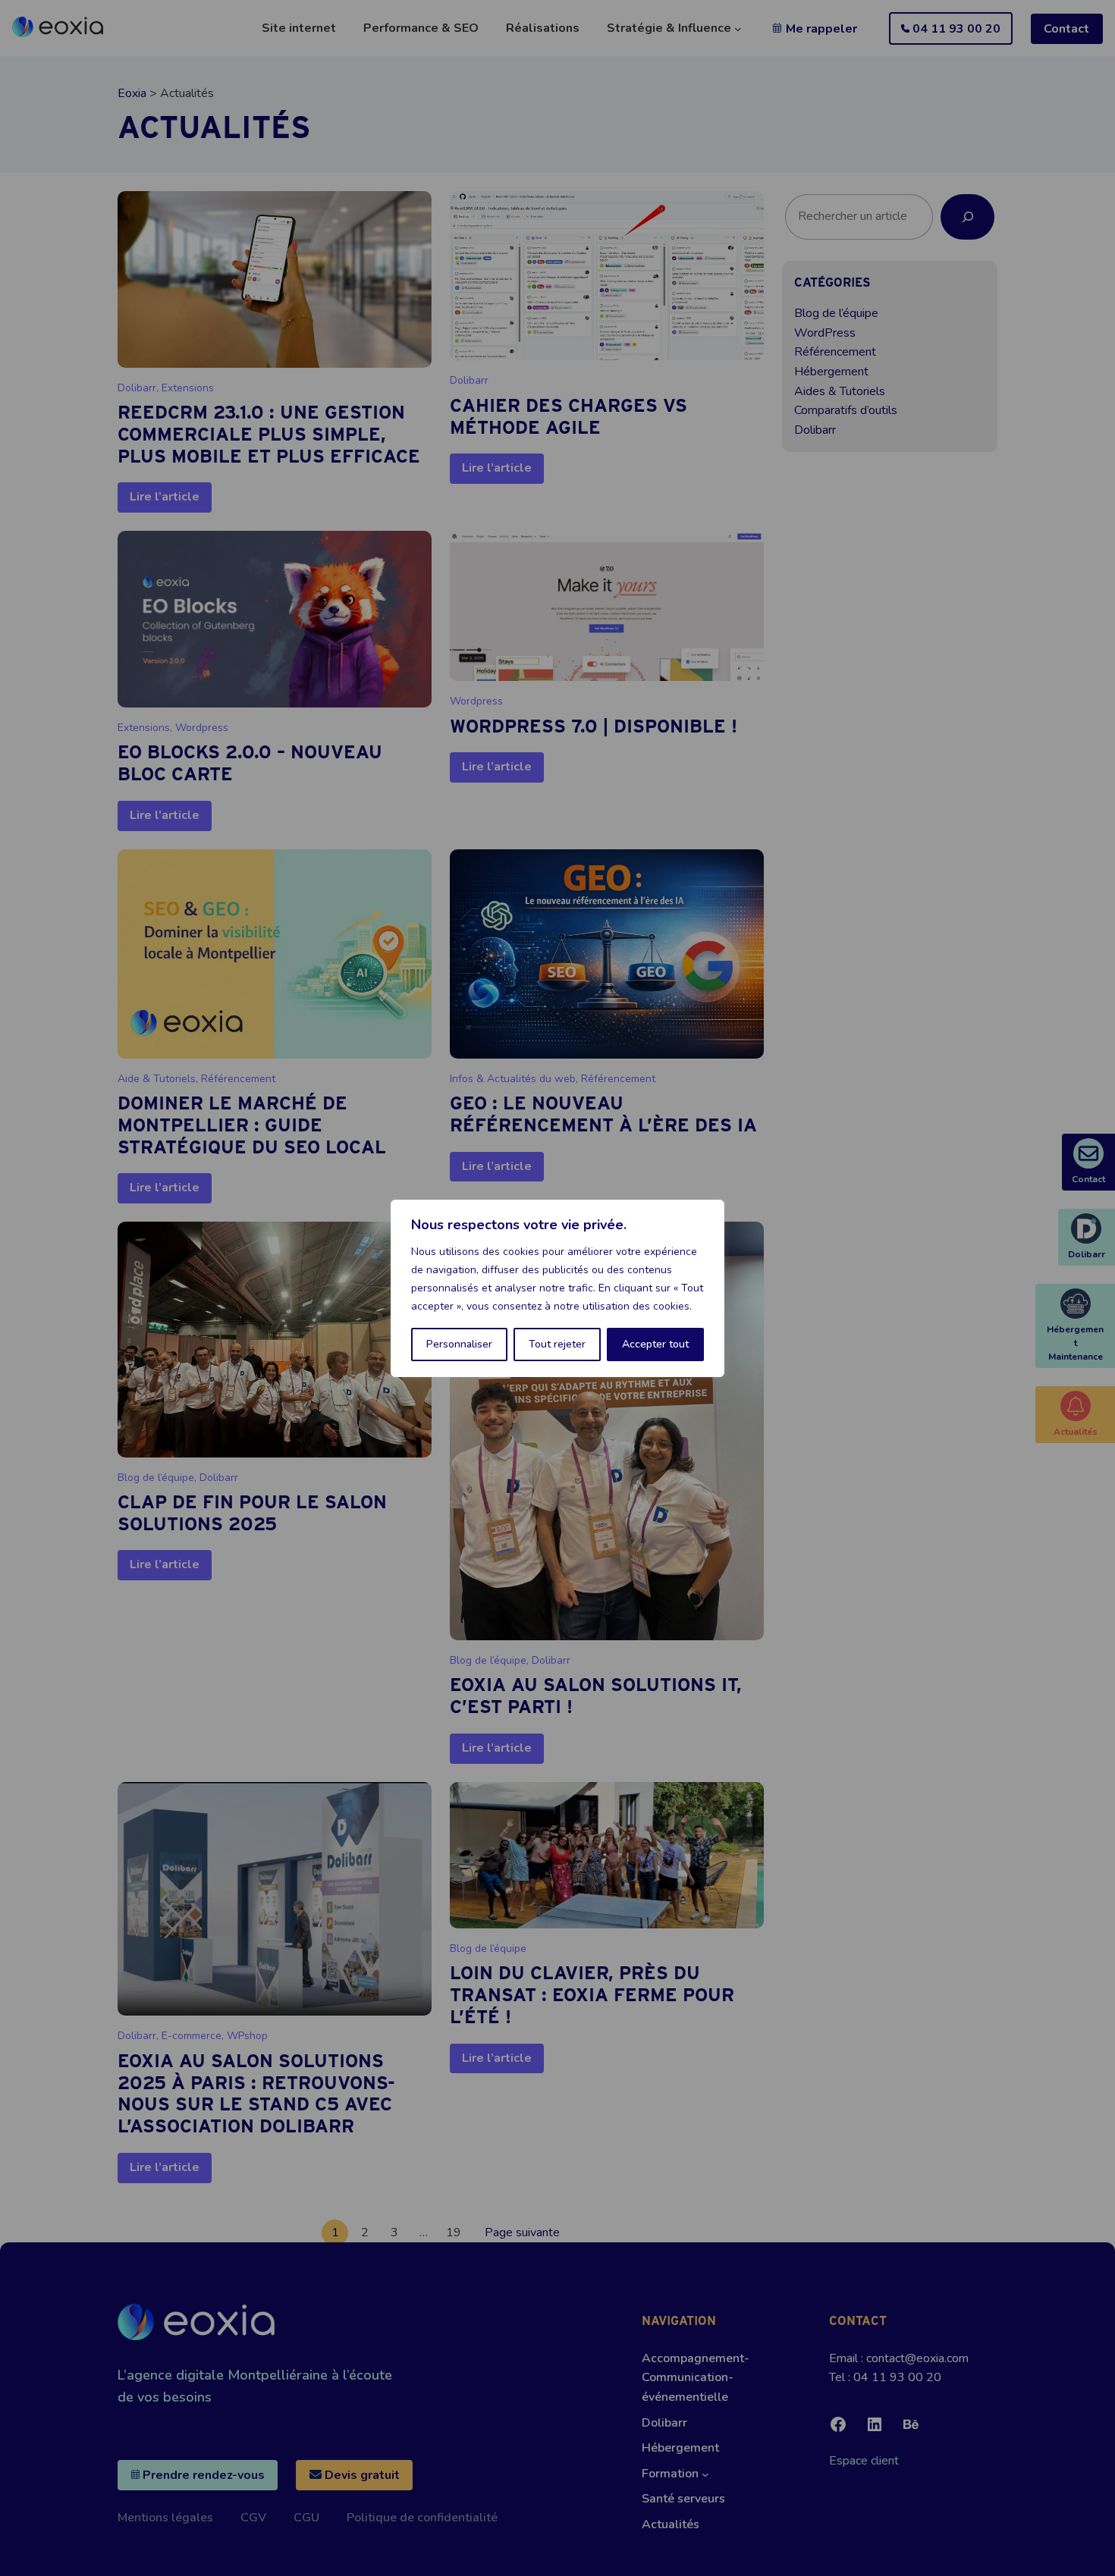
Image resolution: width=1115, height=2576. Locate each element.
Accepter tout (655, 1344)
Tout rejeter (557, 1344)
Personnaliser (459, 1344)
